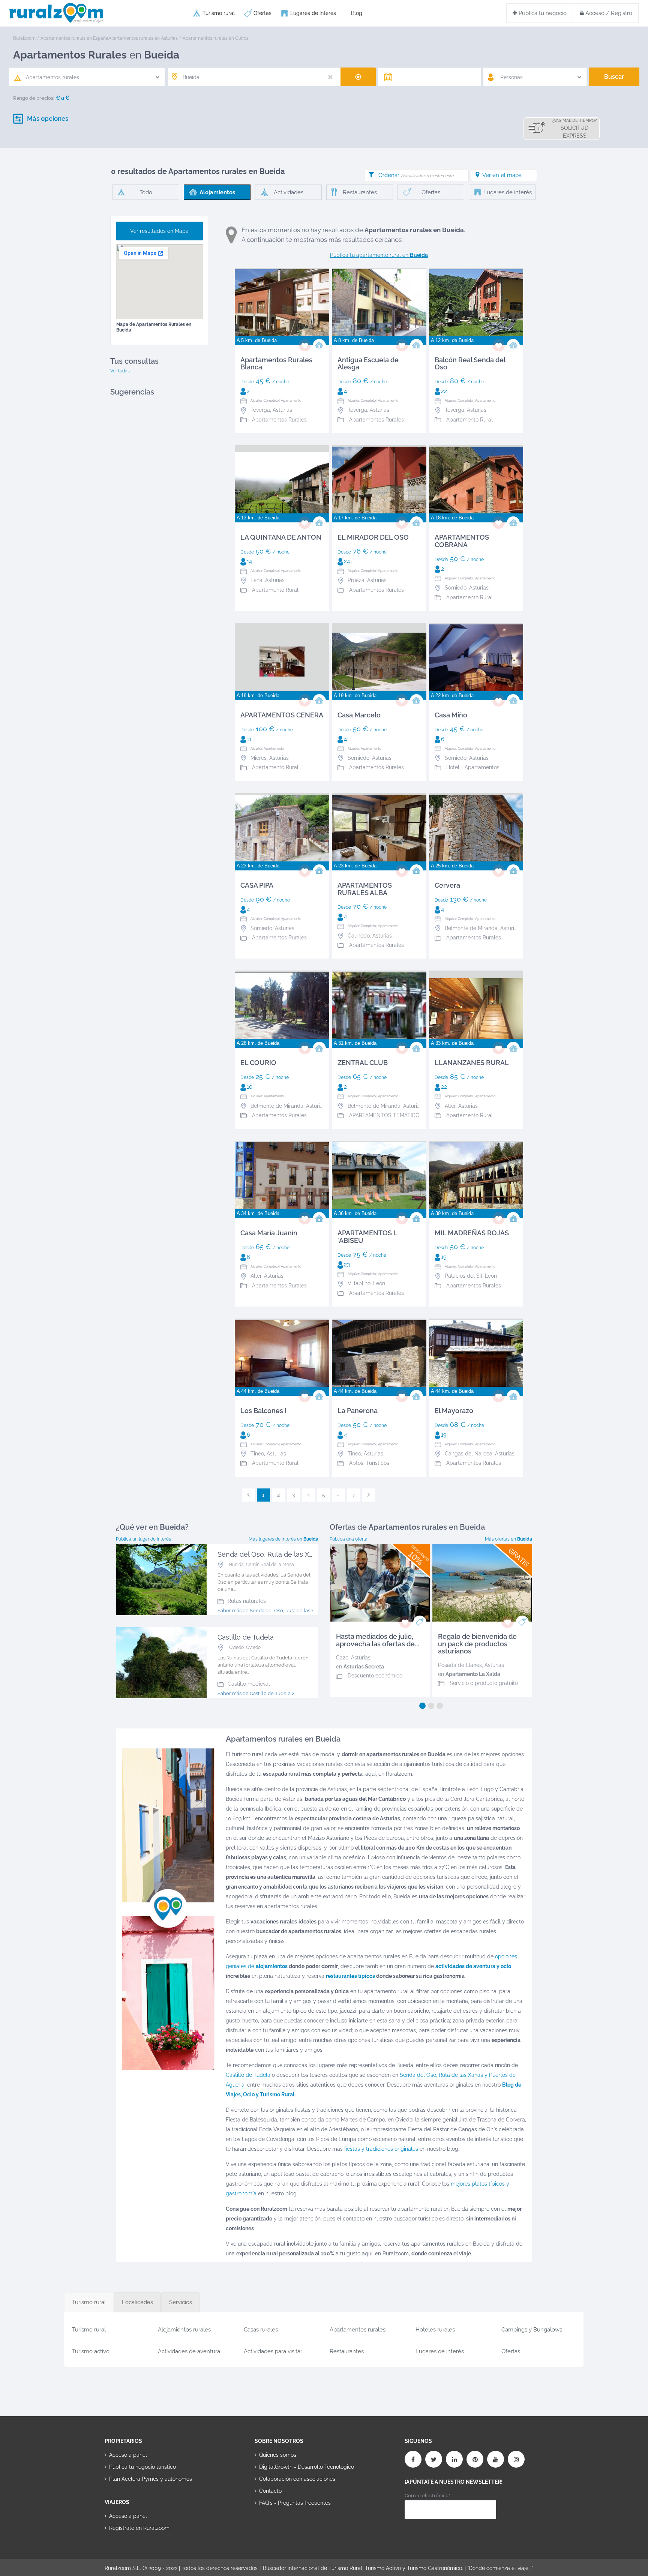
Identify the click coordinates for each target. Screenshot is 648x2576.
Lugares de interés (313, 13)
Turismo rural (219, 13)
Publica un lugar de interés (143, 1539)
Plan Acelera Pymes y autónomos (151, 2479)
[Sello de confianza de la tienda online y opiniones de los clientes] (283, 2527)
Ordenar (416, 175)
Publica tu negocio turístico (142, 2467)
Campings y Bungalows (532, 2330)
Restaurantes (347, 2351)
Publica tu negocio (542, 13)
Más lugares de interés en (283, 1539)
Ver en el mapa (502, 175)
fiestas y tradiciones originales (381, 2149)
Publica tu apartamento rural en (379, 255)
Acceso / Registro (608, 13)
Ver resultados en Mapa (159, 231)
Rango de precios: (34, 98)
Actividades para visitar (273, 2351)
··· (339, 1495)
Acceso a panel (128, 2455)
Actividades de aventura (189, 2351)
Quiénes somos (278, 2455)
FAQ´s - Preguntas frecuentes (295, 2503)
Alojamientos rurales (184, 2330)
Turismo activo (91, 2351)
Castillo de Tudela (248, 2075)
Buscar (614, 77)
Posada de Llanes (460, 1665)
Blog (357, 13)
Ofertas (262, 13)
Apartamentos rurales (358, 2330)
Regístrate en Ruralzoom (139, 2528)
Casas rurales (261, 2330)
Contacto (270, 2491)
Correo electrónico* (427, 2496)
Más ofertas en (508, 1539)
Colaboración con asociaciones (297, 2479)
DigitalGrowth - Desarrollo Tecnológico (307, 2467)
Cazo (342, 1658)
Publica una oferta (349, 1539)
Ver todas (120, 371)
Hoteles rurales (435, 2330)
